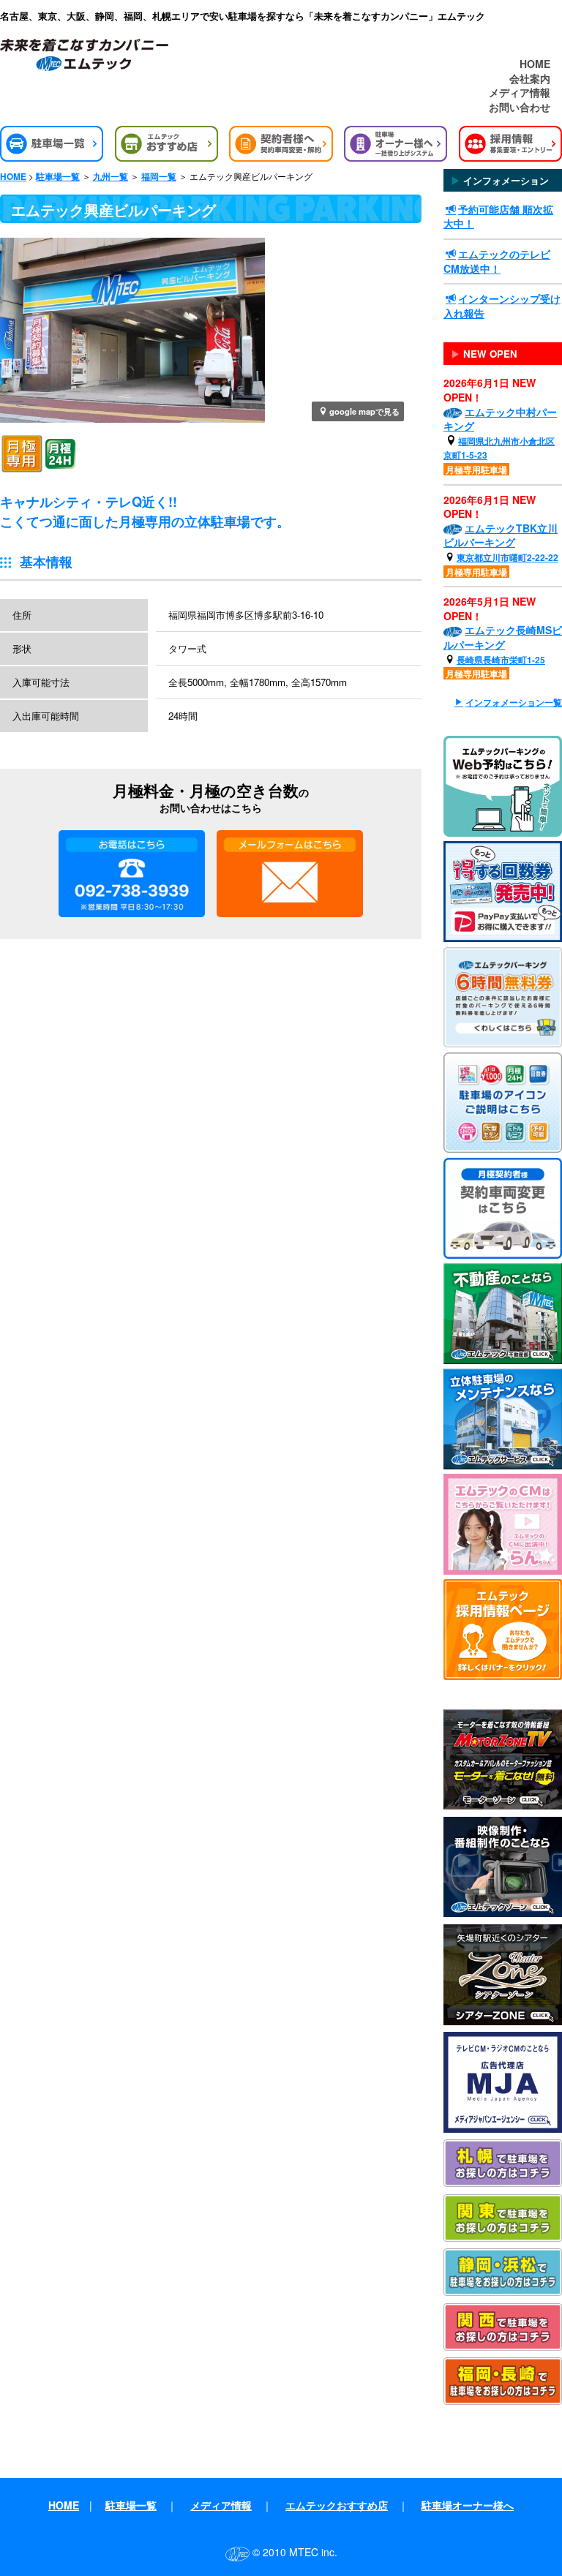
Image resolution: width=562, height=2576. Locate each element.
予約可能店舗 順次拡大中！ (498, 216)
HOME (535, 64)
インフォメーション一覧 (514, 703)
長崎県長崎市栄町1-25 (501, 660)
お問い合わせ (520, 107)
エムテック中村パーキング (500, 419)
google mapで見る (364, 411)
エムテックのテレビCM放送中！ (497, 261)
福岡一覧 (159, 177)
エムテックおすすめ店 (337, 2505)
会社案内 (530, 79)
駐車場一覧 (58, 177)
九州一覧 (110, 177)
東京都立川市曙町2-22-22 (507, 557)
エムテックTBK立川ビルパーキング (501, 535)
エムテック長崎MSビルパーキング (503, 637)
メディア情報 (520, 93)
